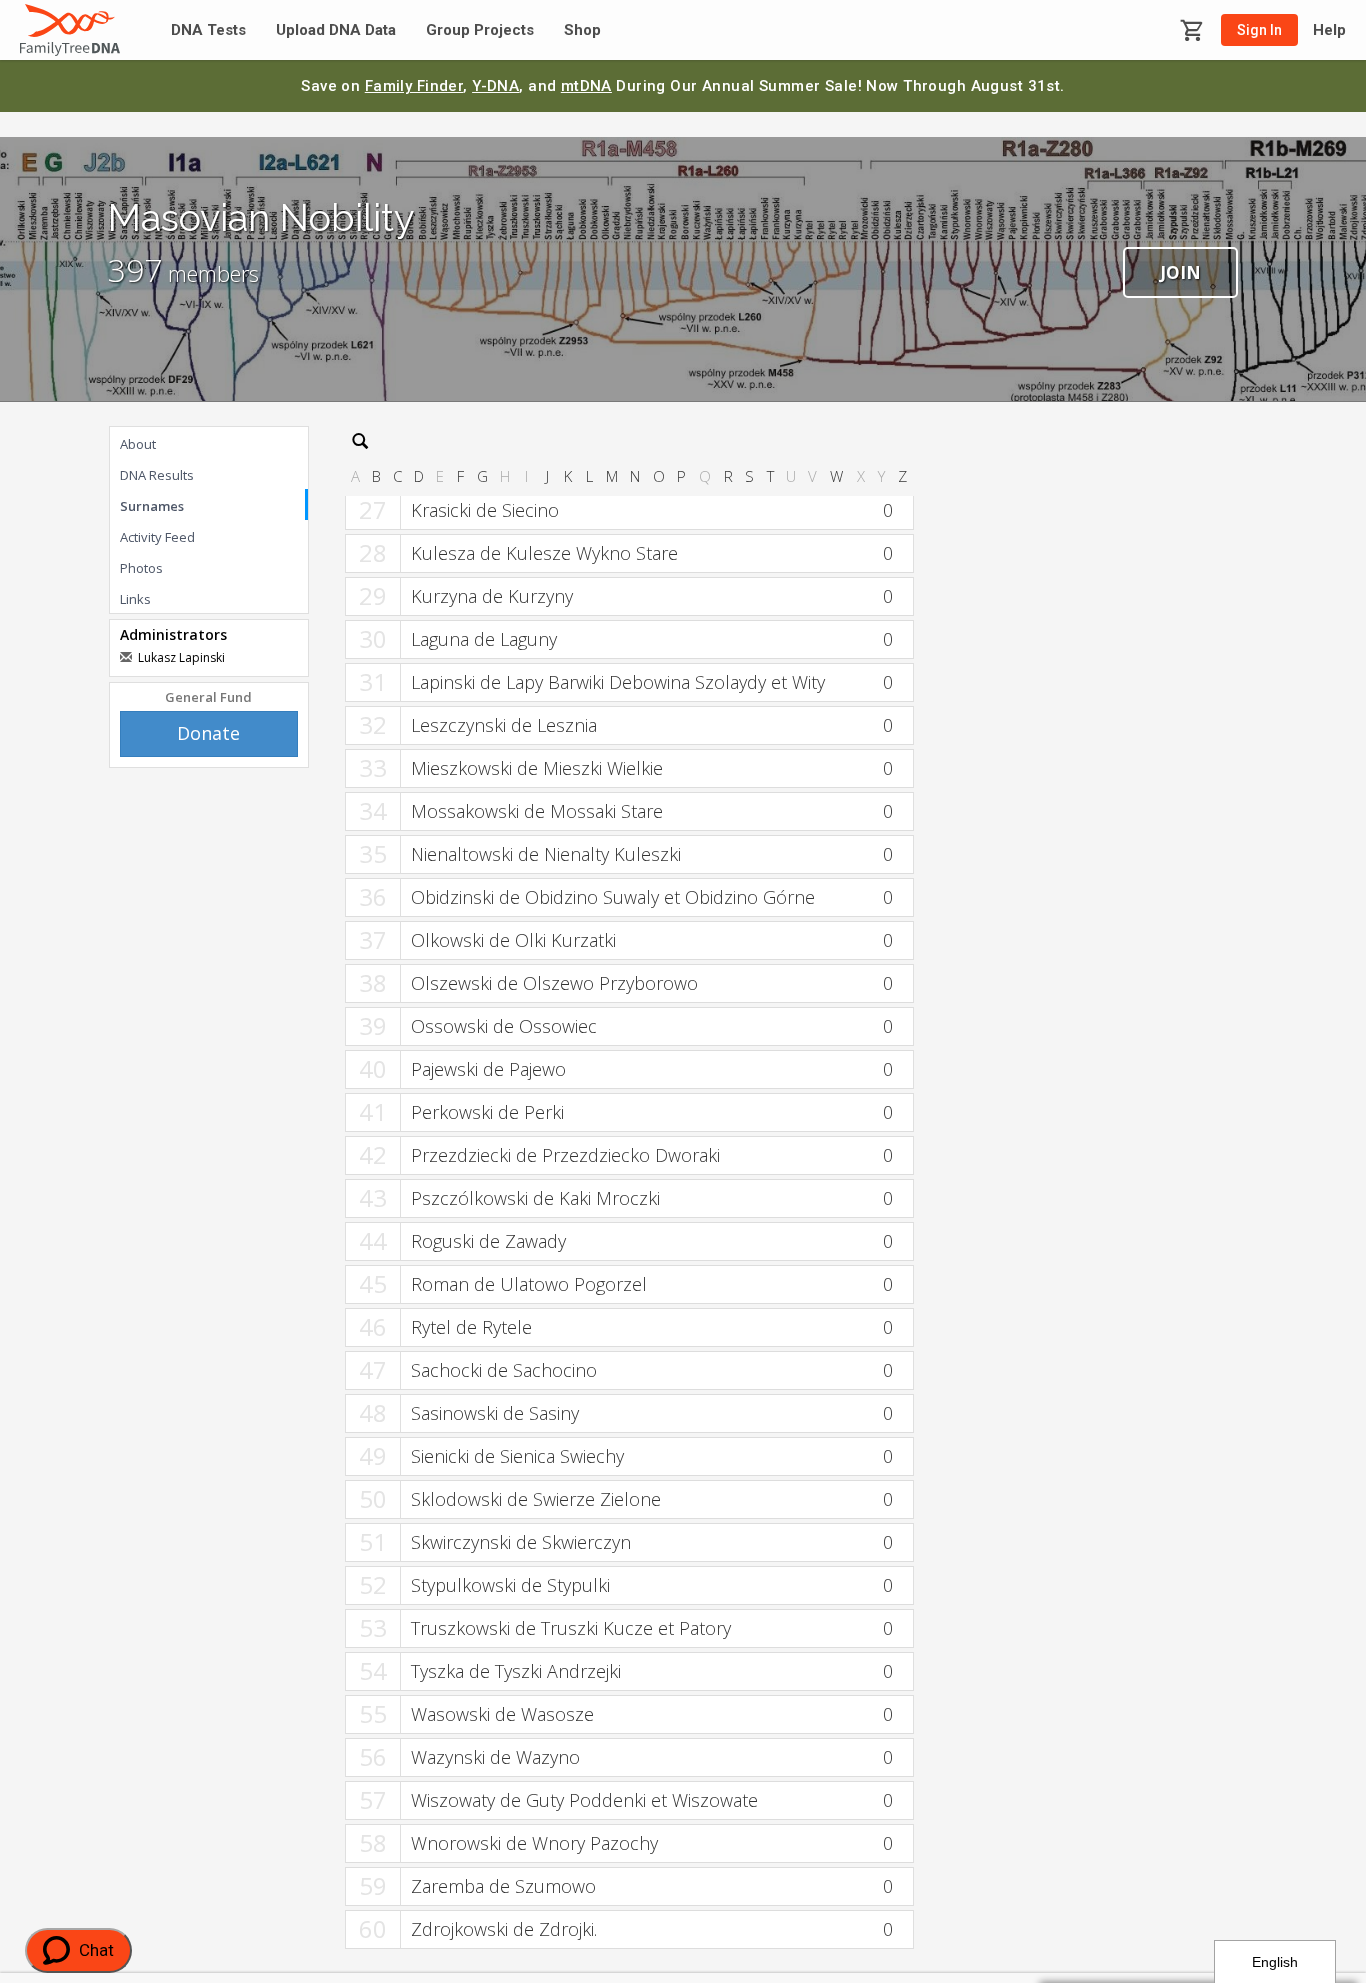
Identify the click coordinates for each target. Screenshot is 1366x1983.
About (138, 444)
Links (135, 599)
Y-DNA (495, 86)
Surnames (152, 506)
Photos (141, 568)
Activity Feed (157, 537)
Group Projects (480, 30)
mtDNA (586, 86)
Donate (208, 733)
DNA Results (157, 475)
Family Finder (414, 86)
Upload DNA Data (336, 30)
